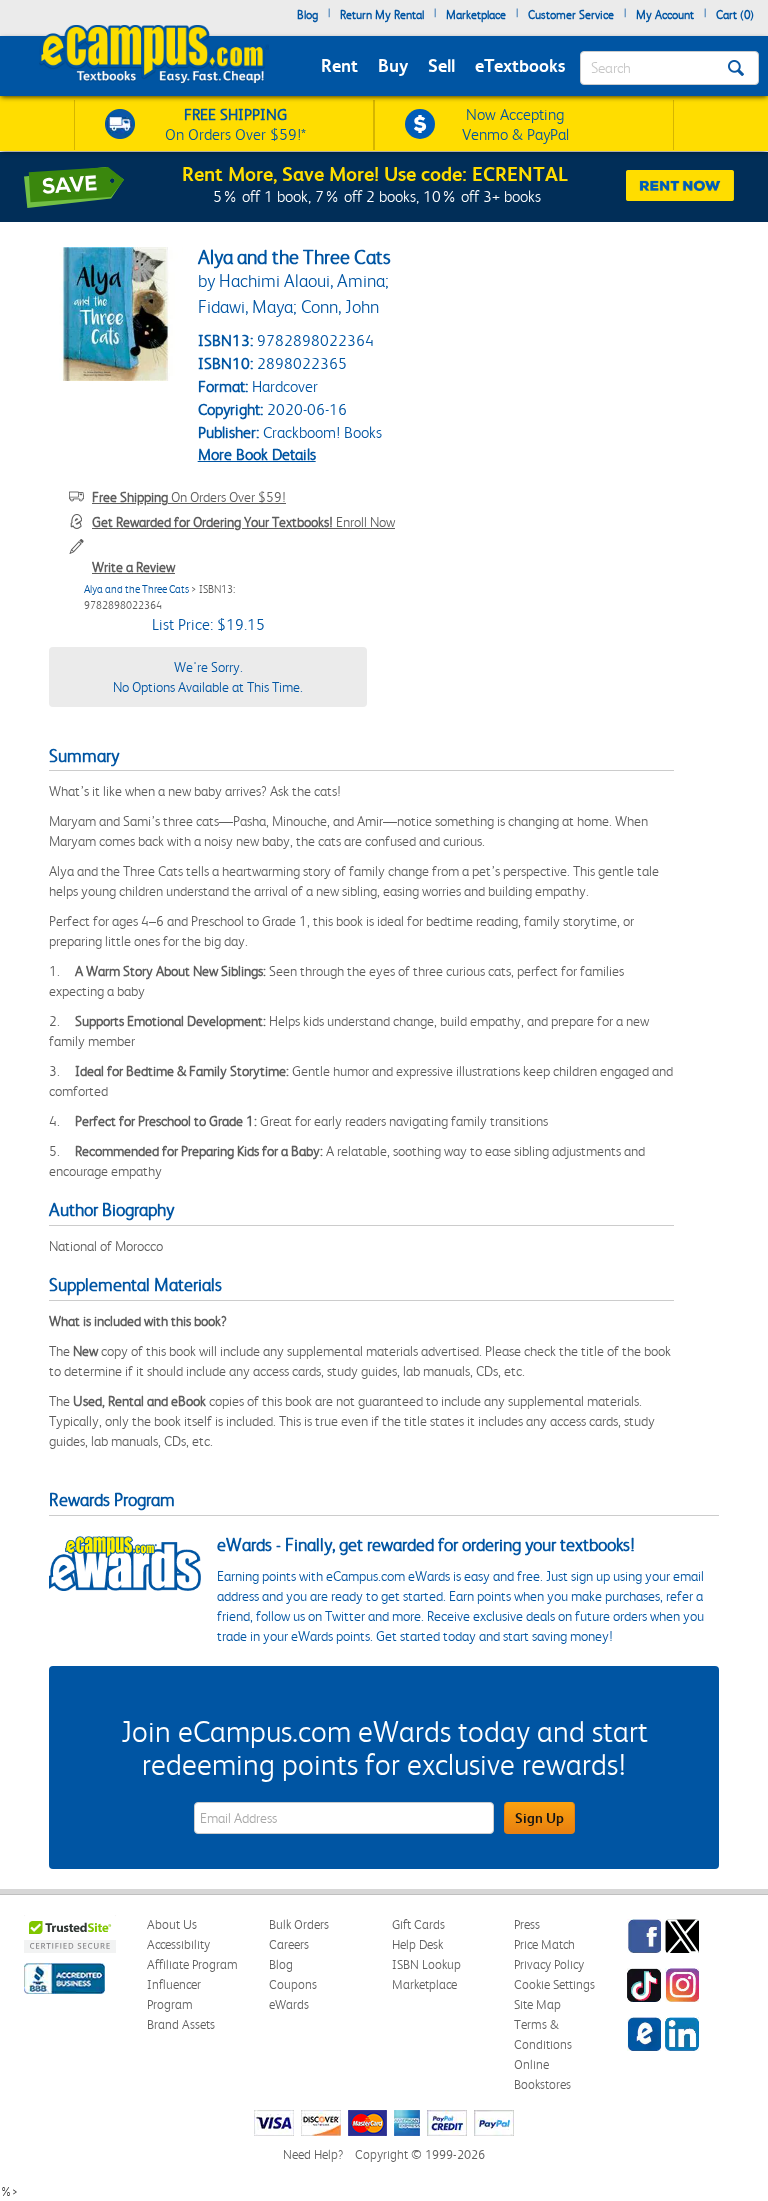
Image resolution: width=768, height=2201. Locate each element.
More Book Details (257, 454)
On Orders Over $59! (189, 497)
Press (527, 1924)
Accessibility (178, 1944)
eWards (289, 2004)
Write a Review (133, 567)
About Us (172, 1924)
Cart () (735, 15)
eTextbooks (520, 65)
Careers (289, 1944)
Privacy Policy (549, 1964)
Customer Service (571, 15)
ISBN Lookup (426, 1964)
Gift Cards (418, 1924)
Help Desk (417, 1944)
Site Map (537, 2004)
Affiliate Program (192, 1964)
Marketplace (476, 15)
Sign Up (539, 1818)
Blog (307, 15)
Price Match (544, 1944)
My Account (665, 15)
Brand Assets (181, 2024)
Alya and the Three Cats (136, 589)
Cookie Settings (554, 1984)
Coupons (293, 1984)
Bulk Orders (299, 1924)
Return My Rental (382, 15)
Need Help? (313, 2154)
